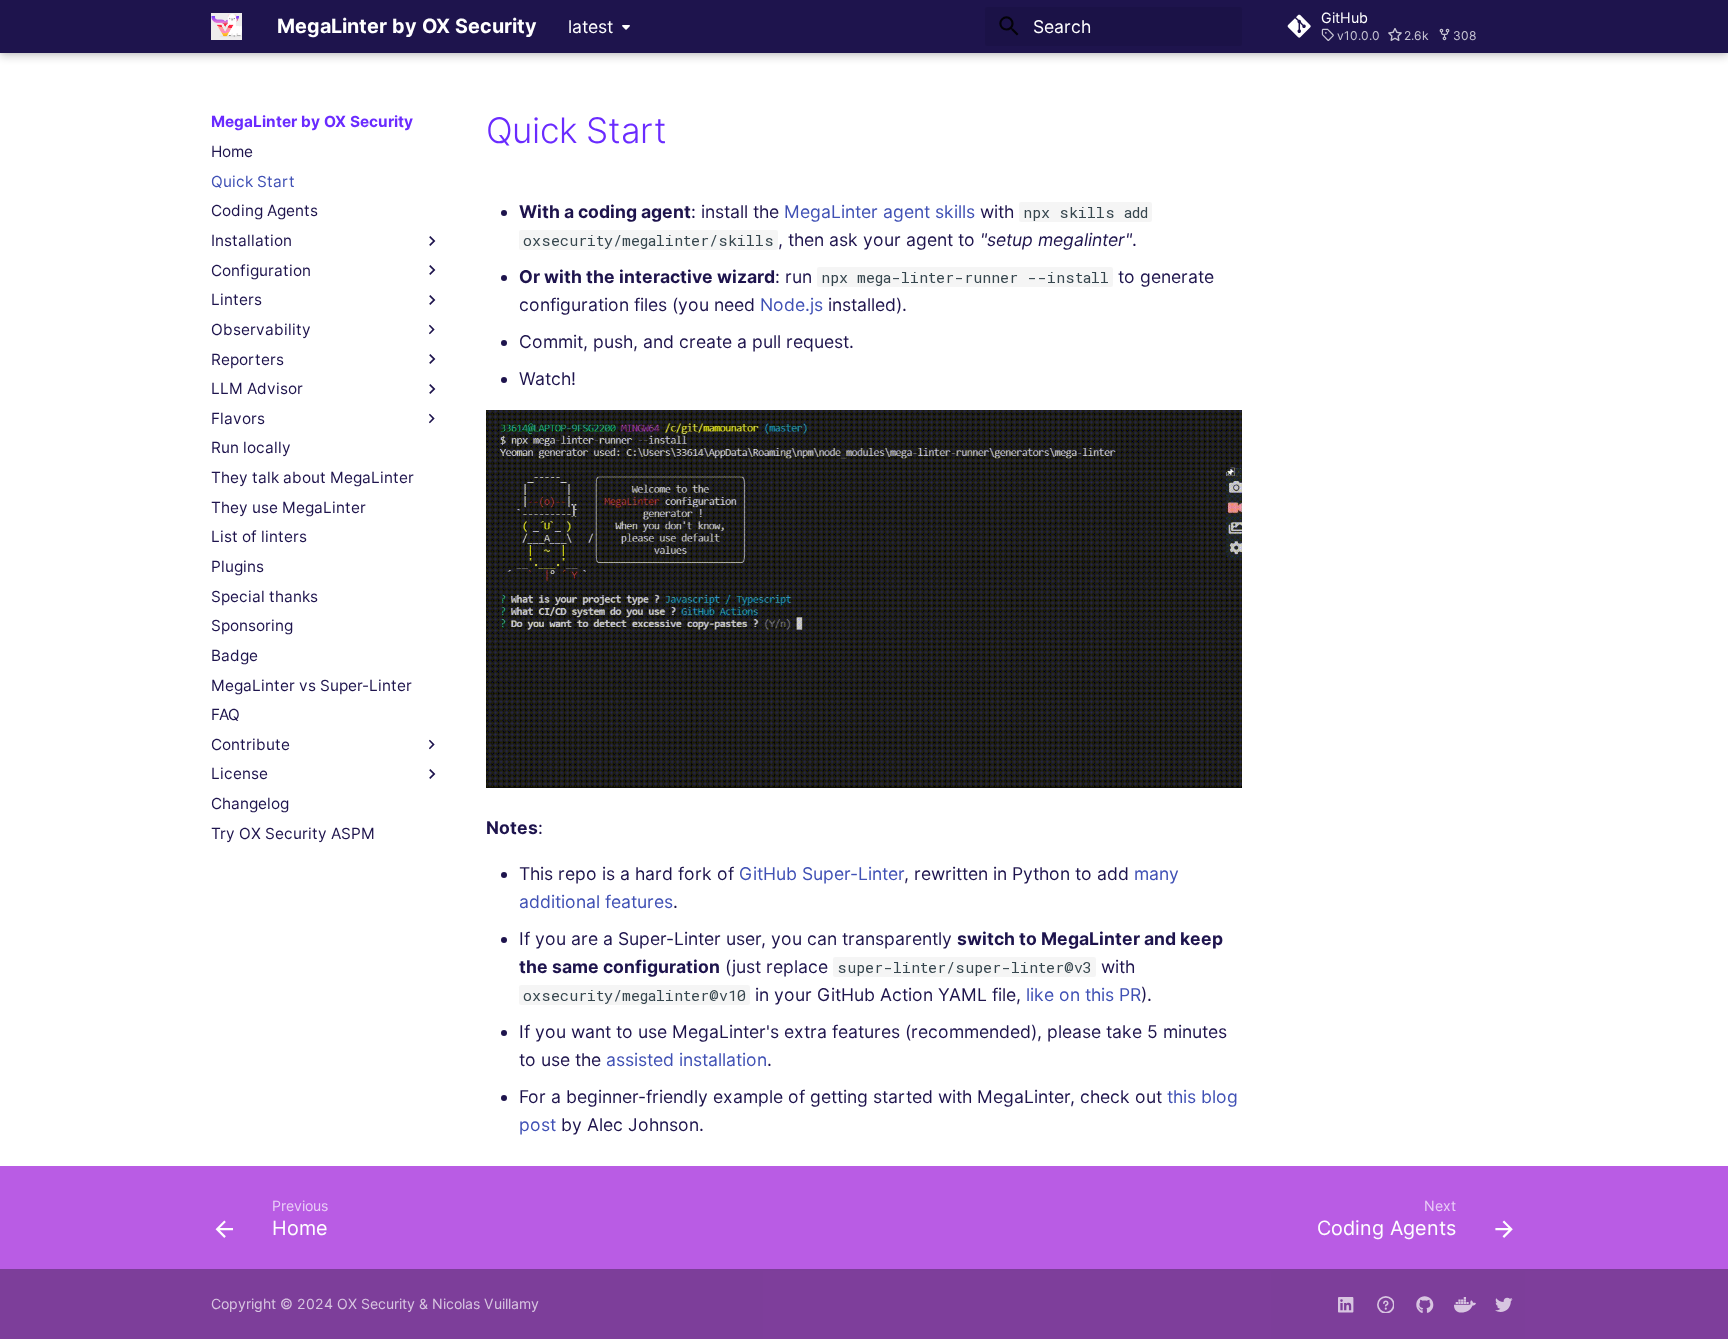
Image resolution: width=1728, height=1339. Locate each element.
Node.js (791, 304)
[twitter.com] (1504, 1303)
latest (590, 26)
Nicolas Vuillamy (485, 1303)
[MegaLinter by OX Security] (226, 26)
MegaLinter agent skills (879, 211)
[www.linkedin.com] (1345, 1303)
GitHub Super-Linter (821, 873)
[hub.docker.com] (1464, 1303)
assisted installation (686, 1059)
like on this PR (1083, 994)
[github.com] (1385, 1303)
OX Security (376, 1303)
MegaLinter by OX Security (312, 121)
